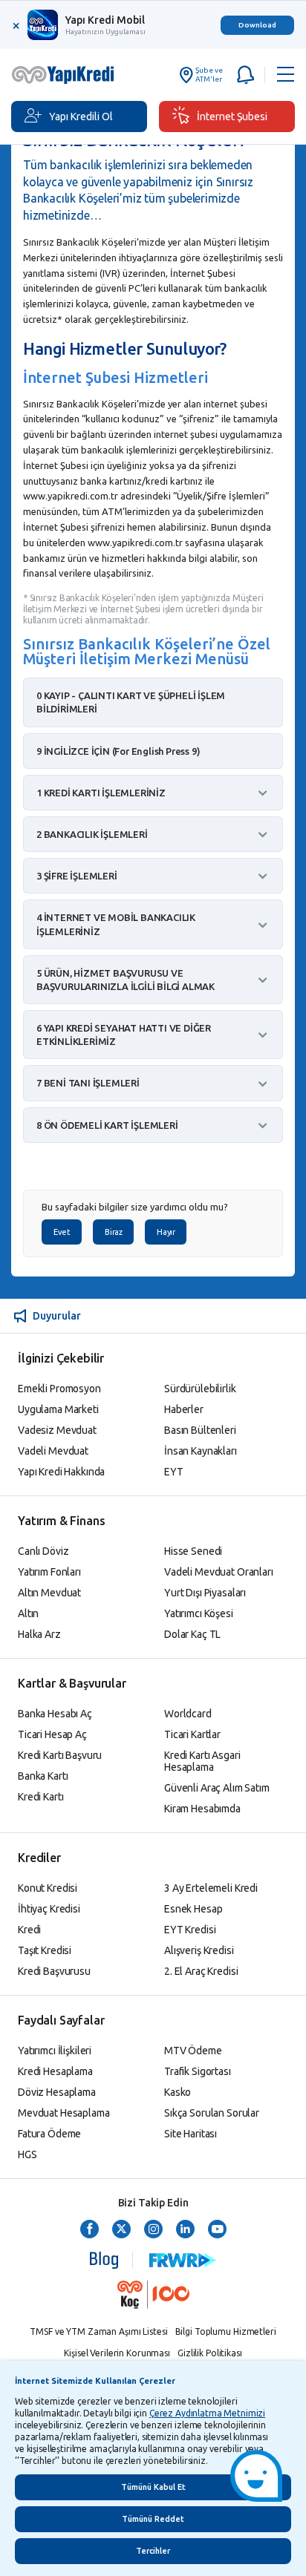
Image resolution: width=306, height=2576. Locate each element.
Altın (28, 1613)
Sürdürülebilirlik (200, 1389)
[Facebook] (89, 2230)
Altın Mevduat (49, 1593)
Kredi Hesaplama (55, 2071)
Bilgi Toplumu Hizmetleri (226, 2331)
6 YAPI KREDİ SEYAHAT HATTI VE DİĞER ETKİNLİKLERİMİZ (124, 1035)
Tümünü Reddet (153, 2519)
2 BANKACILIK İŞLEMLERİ (92, 834)
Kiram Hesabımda (202, 1809)
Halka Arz (39, 1634)
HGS (27, 2154)
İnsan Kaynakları (201, 1451)
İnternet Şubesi (232, 117)
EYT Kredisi (190, 1930)
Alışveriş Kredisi (199, 1950)
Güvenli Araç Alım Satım (217, 1788)
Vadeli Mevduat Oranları (219, 1572)
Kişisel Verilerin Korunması (117, 2353)
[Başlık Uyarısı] (244, 75)
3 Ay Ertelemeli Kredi (211, 1888)
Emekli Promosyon (59, 1389)
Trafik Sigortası (198, 2071)
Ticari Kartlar (192, 1734)
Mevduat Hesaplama (64, 2113)
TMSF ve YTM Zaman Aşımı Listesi (98, 2331)
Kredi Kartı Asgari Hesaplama (202, 1761)
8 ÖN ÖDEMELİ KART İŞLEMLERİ (107, 1125)
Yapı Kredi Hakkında (61, 1472)
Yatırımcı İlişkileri (55, 2051)
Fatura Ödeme (49, 2134)
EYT (174, 1472)
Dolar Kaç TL (192, 1634)
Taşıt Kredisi (45, 1950)
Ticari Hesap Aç (52, 1734)
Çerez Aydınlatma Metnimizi (207, 2413)
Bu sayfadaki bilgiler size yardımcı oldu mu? (135, 1207)
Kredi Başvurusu (54, 1971)
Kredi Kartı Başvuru (60, 1755)
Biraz (113, 1232)
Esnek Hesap (193, 1909)
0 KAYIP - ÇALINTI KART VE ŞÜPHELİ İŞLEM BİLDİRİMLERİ (131, 702)
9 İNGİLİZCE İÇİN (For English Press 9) (118, 751)
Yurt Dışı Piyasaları (205, 1593)
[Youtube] (217, 2230)
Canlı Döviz (43, 1551)
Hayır (166, 1232)
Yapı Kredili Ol (81, 117)
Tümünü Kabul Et (153, 2487)
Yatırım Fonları (49, 1572)
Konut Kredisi (48, 1888)
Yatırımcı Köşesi (199, 1613)
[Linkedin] (185, 2230)
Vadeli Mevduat (53, 1451)
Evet (62, 1232)
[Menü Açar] (286, 75)
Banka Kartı (43, 1776)
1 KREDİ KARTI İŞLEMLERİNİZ (101, 793)
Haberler (184, 1409)
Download (257, 25)
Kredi (29, 1930)
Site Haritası (191, 2134)
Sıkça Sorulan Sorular (212, 2113)
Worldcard (188, 1714)
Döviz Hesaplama (57, 2092)
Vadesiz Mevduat (57, 1430)
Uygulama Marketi (58, 1409)
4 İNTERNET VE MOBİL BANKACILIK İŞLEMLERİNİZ (116, 924)
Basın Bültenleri (200, 1430)
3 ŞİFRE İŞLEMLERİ (77, 876)
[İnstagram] (153, 2230)
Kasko (178, 2092)
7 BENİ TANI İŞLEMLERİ (88, 1083)
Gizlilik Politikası (210, 2353)
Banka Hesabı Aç (55, 1714)
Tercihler (153, 2551)
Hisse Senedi (193, 1551)
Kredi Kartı (40, 1797)
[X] (121, 2230)
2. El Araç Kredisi (201, 1971)
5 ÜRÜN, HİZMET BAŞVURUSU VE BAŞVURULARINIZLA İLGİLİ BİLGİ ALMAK (126, 980)
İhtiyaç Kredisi (49, 1909)
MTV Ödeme (193, 2051)
